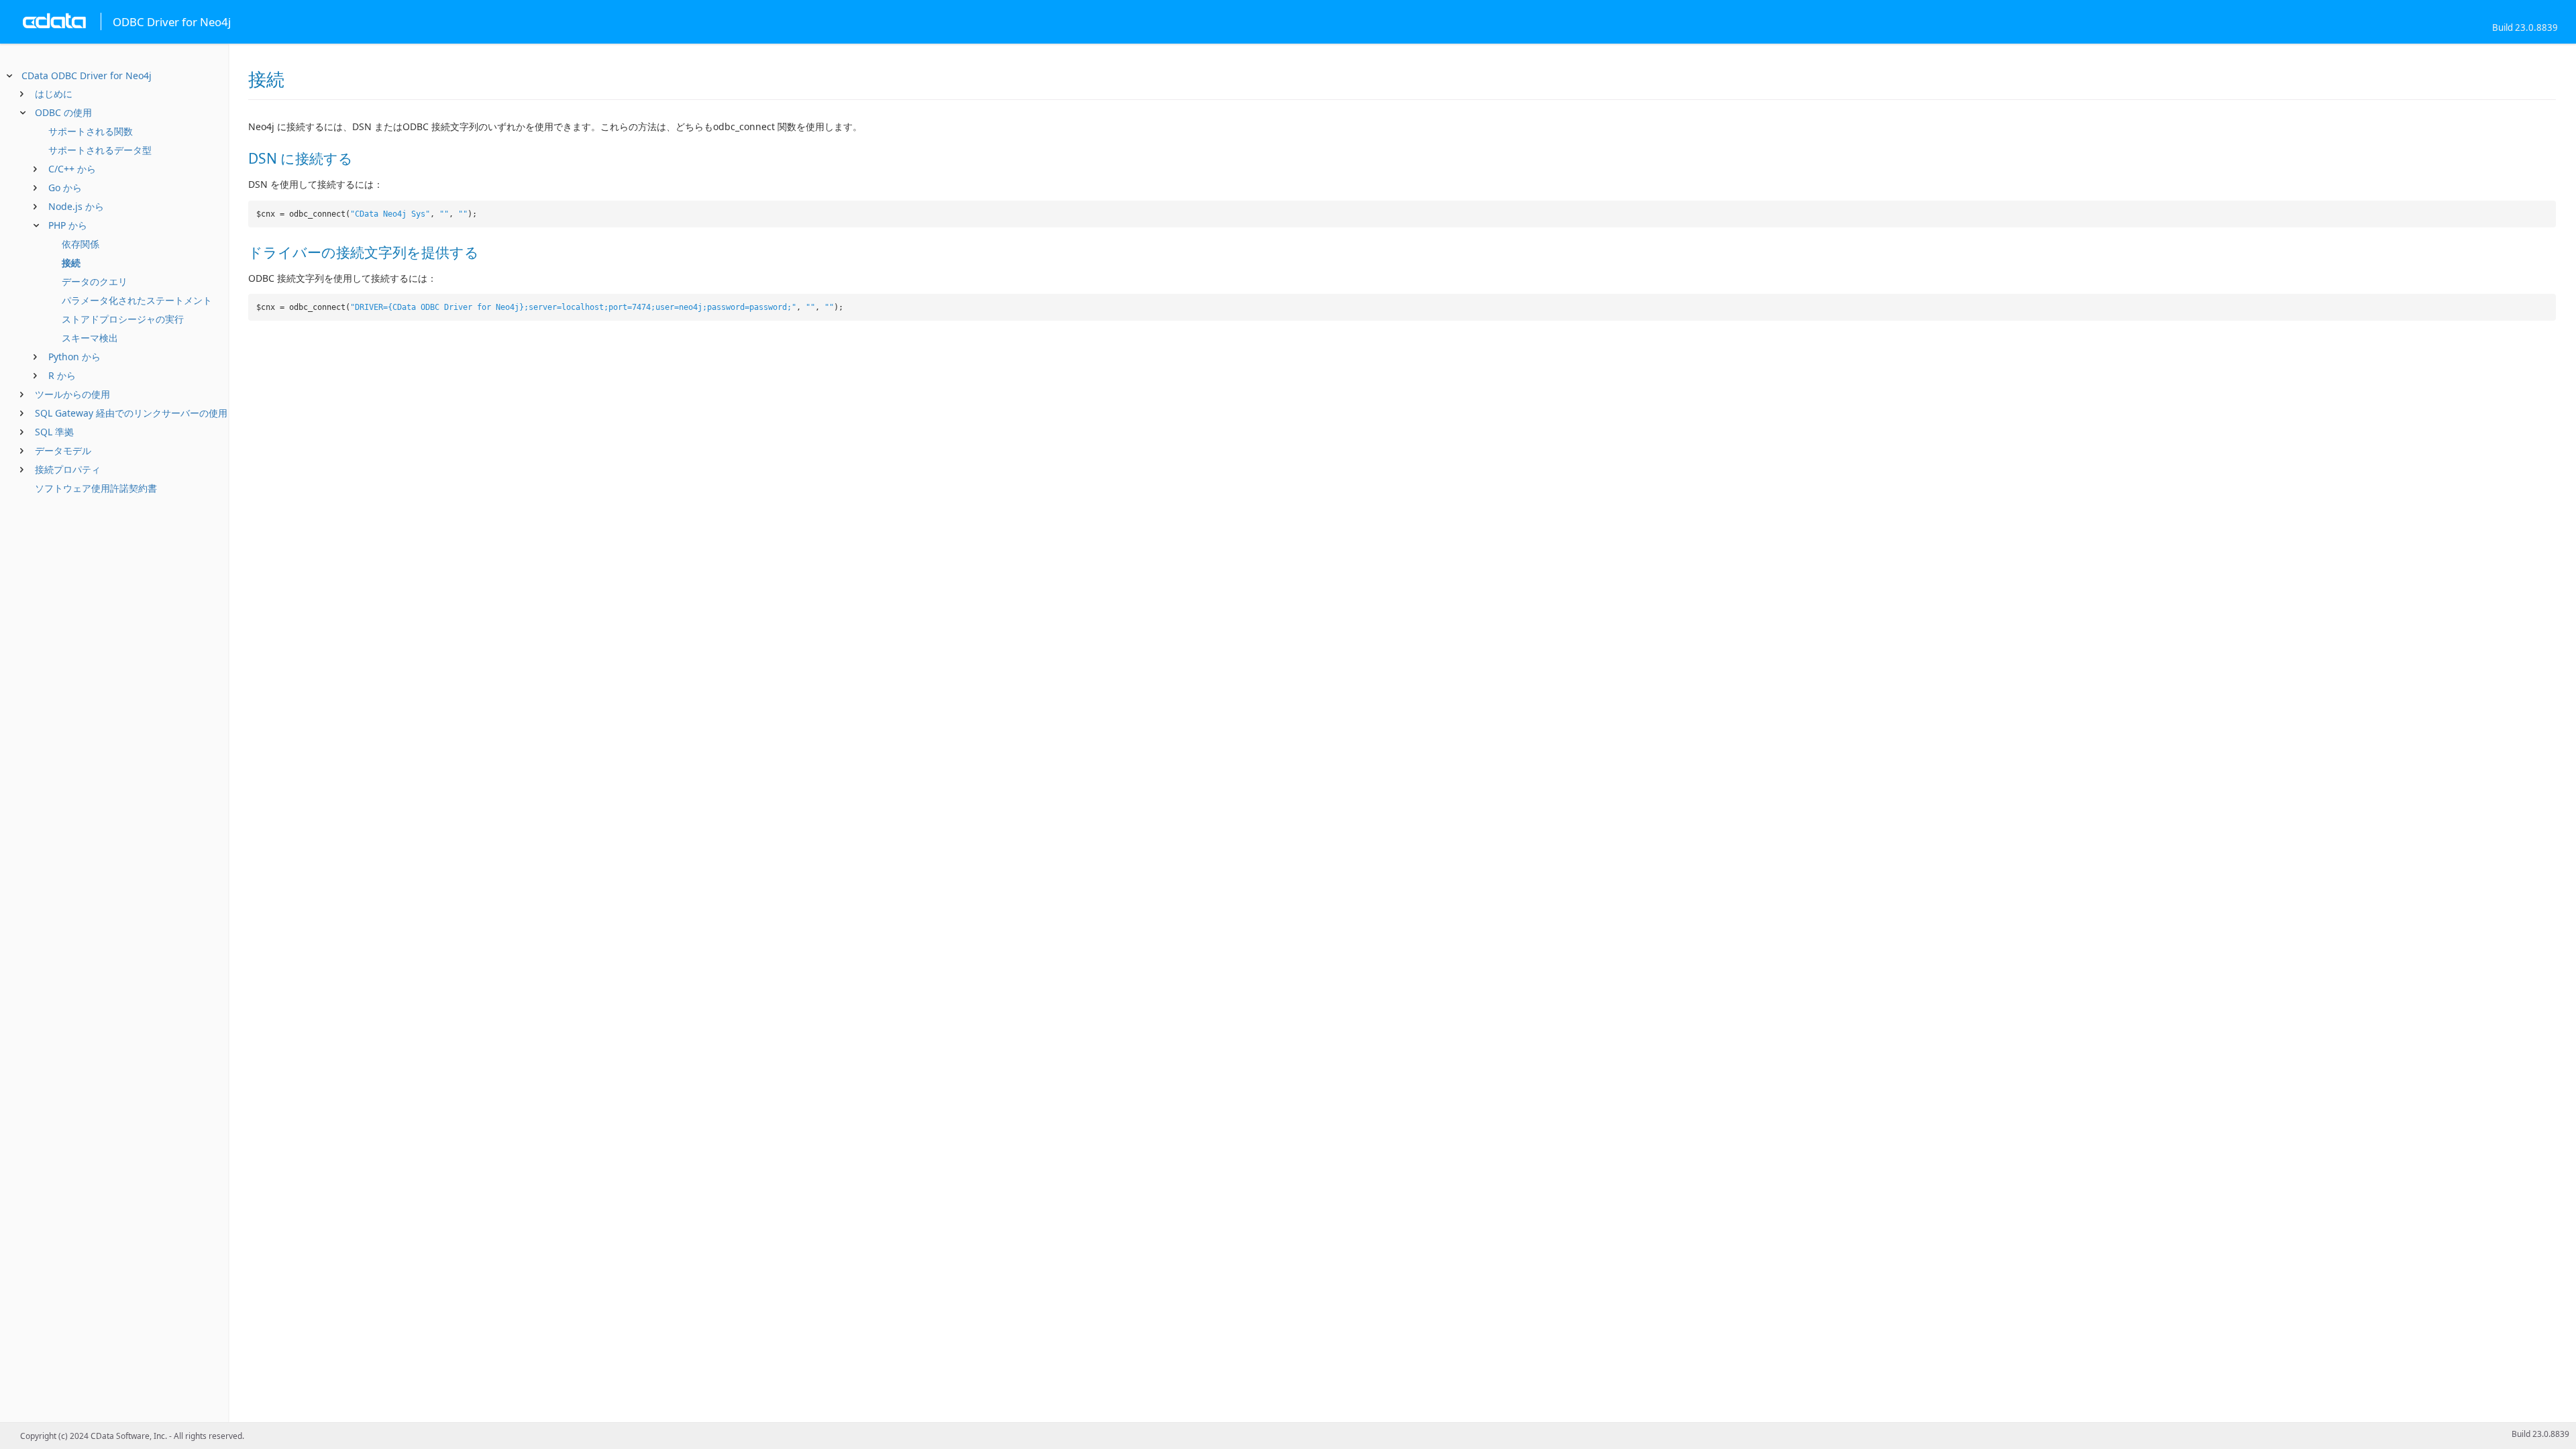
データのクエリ (95, 281)
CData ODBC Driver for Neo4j (87, 75)
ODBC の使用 (63, 112)
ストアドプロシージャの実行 (123, 319)
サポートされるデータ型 (100, 150)
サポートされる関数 (91, 131)
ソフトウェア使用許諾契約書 (96, 488)
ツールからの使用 (72, 394)
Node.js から (76, 206)
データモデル (63, 450)
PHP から (68, 225)
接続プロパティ (68, 469)
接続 (71, 263)
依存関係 (80, 244)
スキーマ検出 (90, 338)
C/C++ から (72, 169)
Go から (65, 187)
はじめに (54, 94)
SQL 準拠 (54, 432)
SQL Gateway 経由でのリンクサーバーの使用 (131, 413)
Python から (74, 357)
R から (62, 375)
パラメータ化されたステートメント (137, 300)
